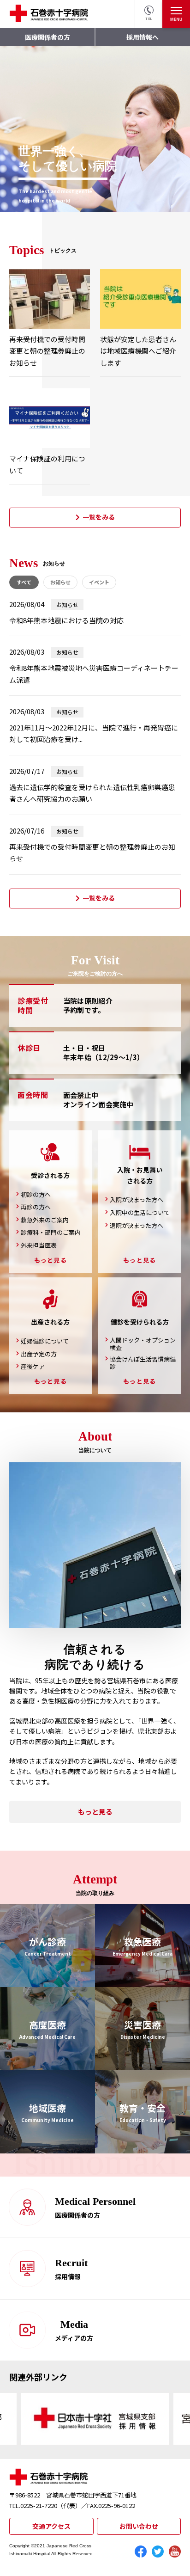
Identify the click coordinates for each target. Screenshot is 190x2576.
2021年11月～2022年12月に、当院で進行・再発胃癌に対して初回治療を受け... (94, 733)
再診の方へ (36, 1207)
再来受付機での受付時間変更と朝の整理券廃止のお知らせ (92, 853)
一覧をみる (99, 517)
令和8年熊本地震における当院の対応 (66, 620)
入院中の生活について (140, 1213)
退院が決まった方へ (137, 1226)
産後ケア (33, 1367)
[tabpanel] (95, 129)
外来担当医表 (39, 1245)
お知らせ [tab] (60, 582)
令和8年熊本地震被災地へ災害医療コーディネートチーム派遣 (94, 674)
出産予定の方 (39, 1354)
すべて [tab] (24, 582)
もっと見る (51, 1260)
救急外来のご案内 (45, 1220)
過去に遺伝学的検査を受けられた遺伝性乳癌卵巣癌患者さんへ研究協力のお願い (92, 793)
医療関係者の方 (47, 37)
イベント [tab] (99, 582)
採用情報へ (142, 37)
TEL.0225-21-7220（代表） (45, 2505)
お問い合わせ (139, 2526)
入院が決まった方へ (137, 1200)
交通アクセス (51, 2526)
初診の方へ (36, 1195)
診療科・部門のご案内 (51, 1233)
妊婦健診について (45, 1341)
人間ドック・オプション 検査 (143, 1344)
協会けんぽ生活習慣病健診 (143, 1363)
